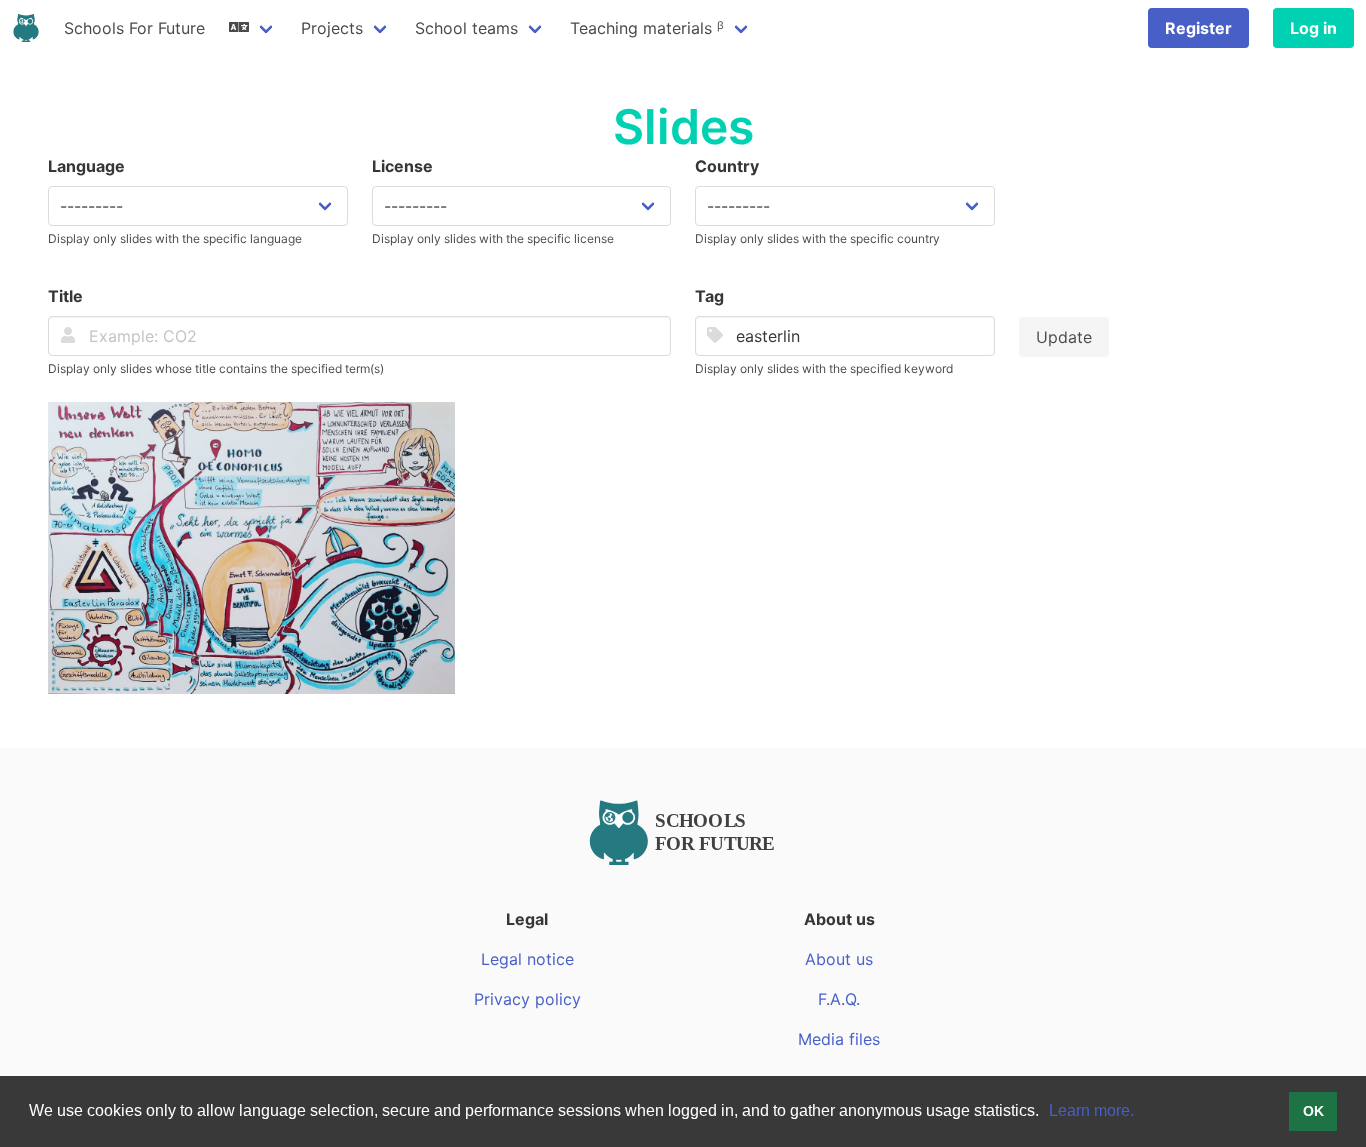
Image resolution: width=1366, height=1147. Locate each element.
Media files (839, 1039)
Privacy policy (527, 999)
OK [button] (1313, 1111)
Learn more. (1091, 1110)
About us (839, 959)
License (402, 166)
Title (65, 296)
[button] (1046, 1113)
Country (727, 166)
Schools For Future (134, 28)
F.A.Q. (839, 999)
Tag (709, 296)
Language (86, 166)
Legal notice (527, 959)
